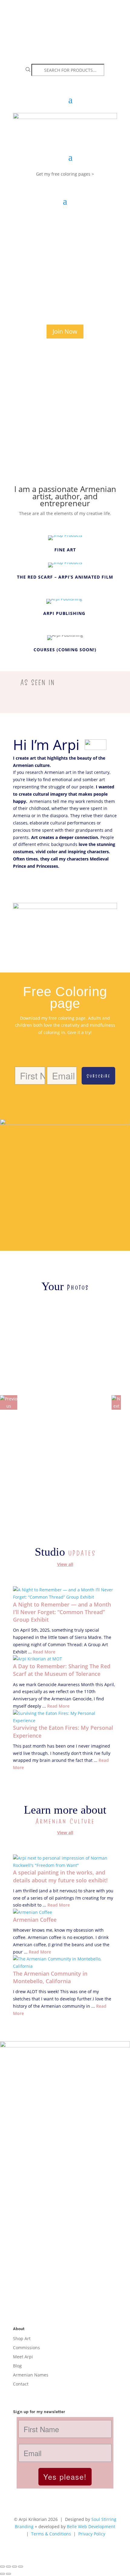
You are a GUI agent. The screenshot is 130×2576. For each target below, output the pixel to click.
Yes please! (65, 2477)
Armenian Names (31, 2375)
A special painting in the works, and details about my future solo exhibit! (60, 1876)
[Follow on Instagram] (18, 2393)
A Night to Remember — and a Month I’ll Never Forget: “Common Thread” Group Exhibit (62, 1612)
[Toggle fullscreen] (8, 2567)
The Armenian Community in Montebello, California (50, 1977)
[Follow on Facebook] (30, 2393)
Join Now (65, 331)
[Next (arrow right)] (8, 2574)
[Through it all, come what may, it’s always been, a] (65, 2288)
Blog (17, 2365)
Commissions (26, 2347)
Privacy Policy (92, 2534)
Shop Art (22, 2338)
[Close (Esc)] (21, 2567)
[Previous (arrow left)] (2, 2574)
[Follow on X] (42, 2393)
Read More (44, 1652)
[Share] (15, 2567)
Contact (21, 2384)
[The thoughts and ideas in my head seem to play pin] (65, 2241)
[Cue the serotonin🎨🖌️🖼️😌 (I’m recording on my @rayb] (65, 2191)
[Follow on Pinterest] (54, 2393)
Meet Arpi (23, 2356)
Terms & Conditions (51, 2534)
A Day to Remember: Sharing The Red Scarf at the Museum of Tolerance (62, 1670)
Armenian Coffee (35, 1920)
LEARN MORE (37, 886)
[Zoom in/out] (2, 2567)
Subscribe (98, 1076)
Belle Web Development (91, 2526)
